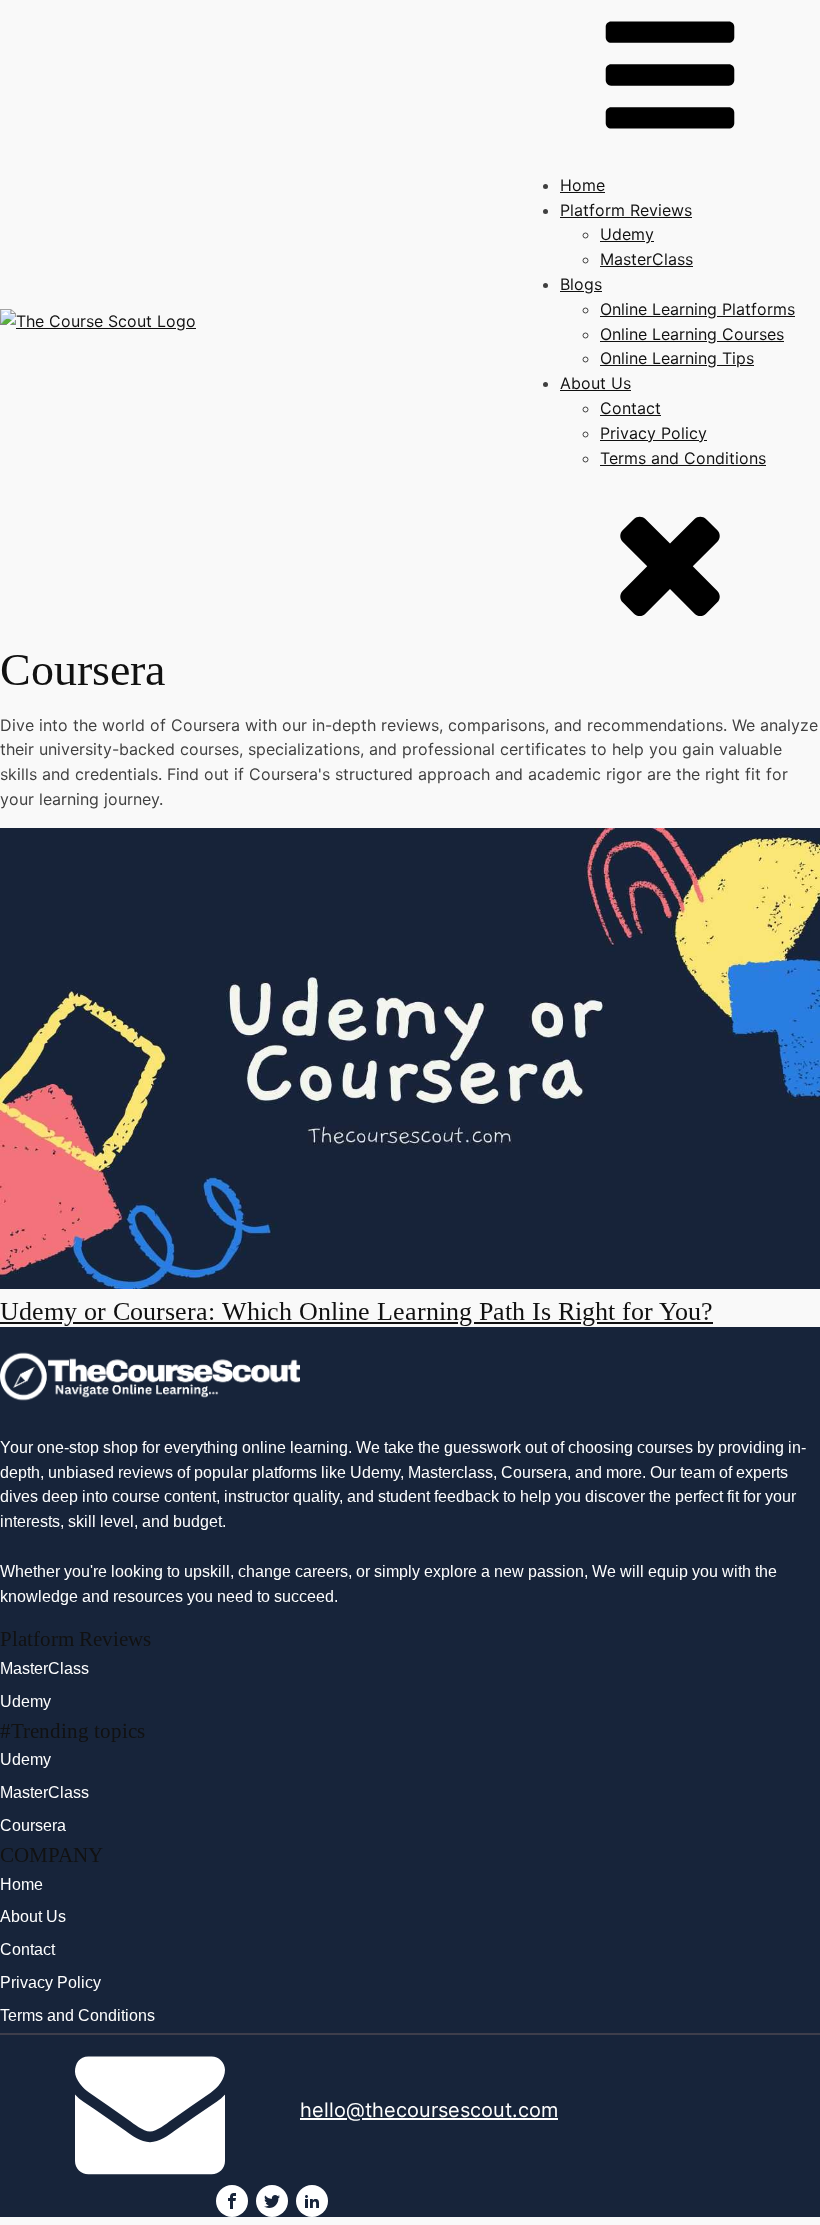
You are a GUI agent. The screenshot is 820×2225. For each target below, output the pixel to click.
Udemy (627, 234)
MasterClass (646, 259)
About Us (595, 383)
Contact (630, 408)
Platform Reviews (626, 210)
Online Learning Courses (692, 334)
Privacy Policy (653, 433)
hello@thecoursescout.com (429, 2110)
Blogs (581, 284)
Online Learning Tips (677, 358)
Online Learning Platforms (697, 309)
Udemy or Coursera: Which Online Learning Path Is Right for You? (356, 1311)
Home (582, 185)
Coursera (33, 1825)
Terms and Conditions (683, 458)
